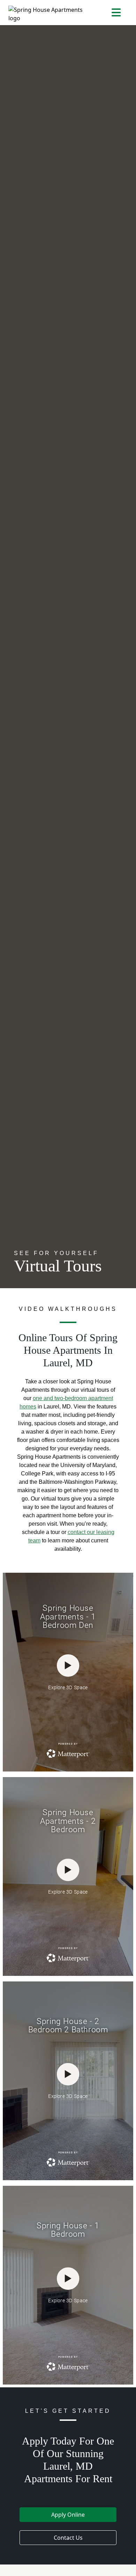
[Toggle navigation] (116, 13)
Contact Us (68, 2538)
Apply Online (68, 2515)
